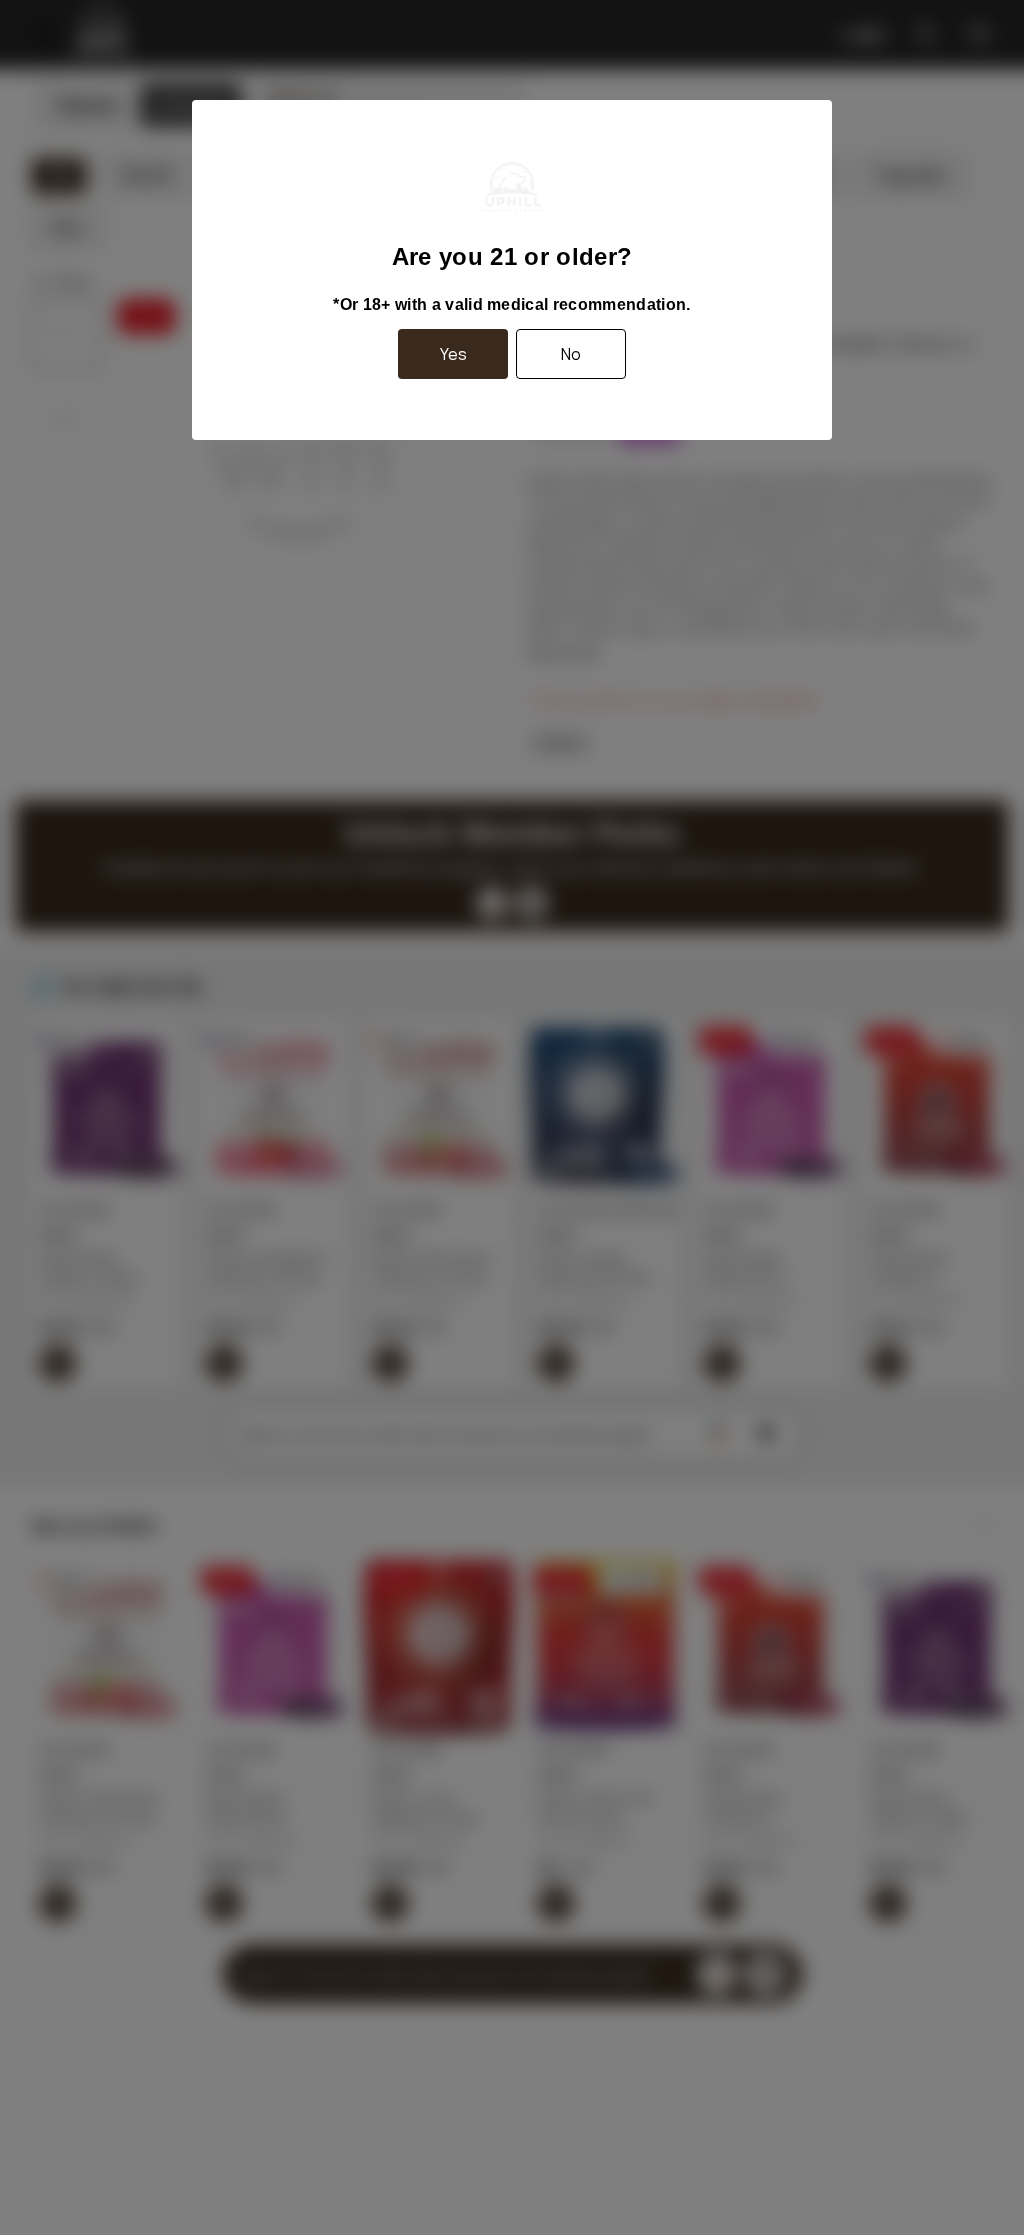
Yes (453, 354)
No (571, 354)
